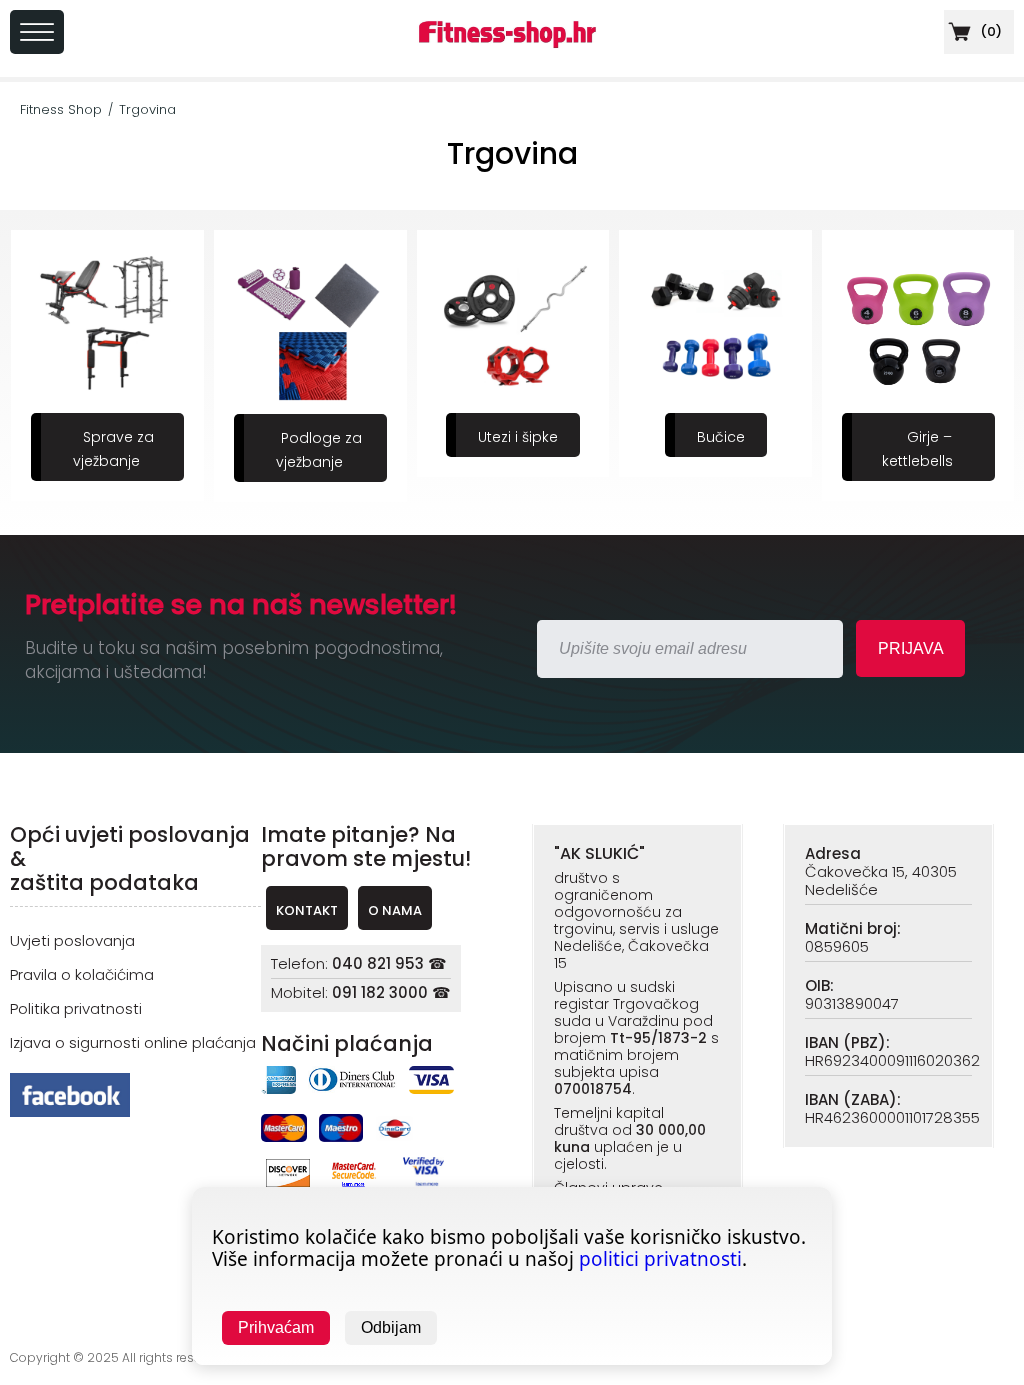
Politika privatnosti (76, 1008)
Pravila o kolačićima (82, 974)
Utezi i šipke (518, 437)
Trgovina (147, 109)
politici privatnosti (660, 1259)
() (989, 31)
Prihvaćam (276, 1327)
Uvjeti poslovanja (72, 940)
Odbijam (391, 1327)
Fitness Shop (61, 109)
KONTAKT (307, 910)
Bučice (721, 437)
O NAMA (395, 910)
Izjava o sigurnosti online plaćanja (133, 1042)
